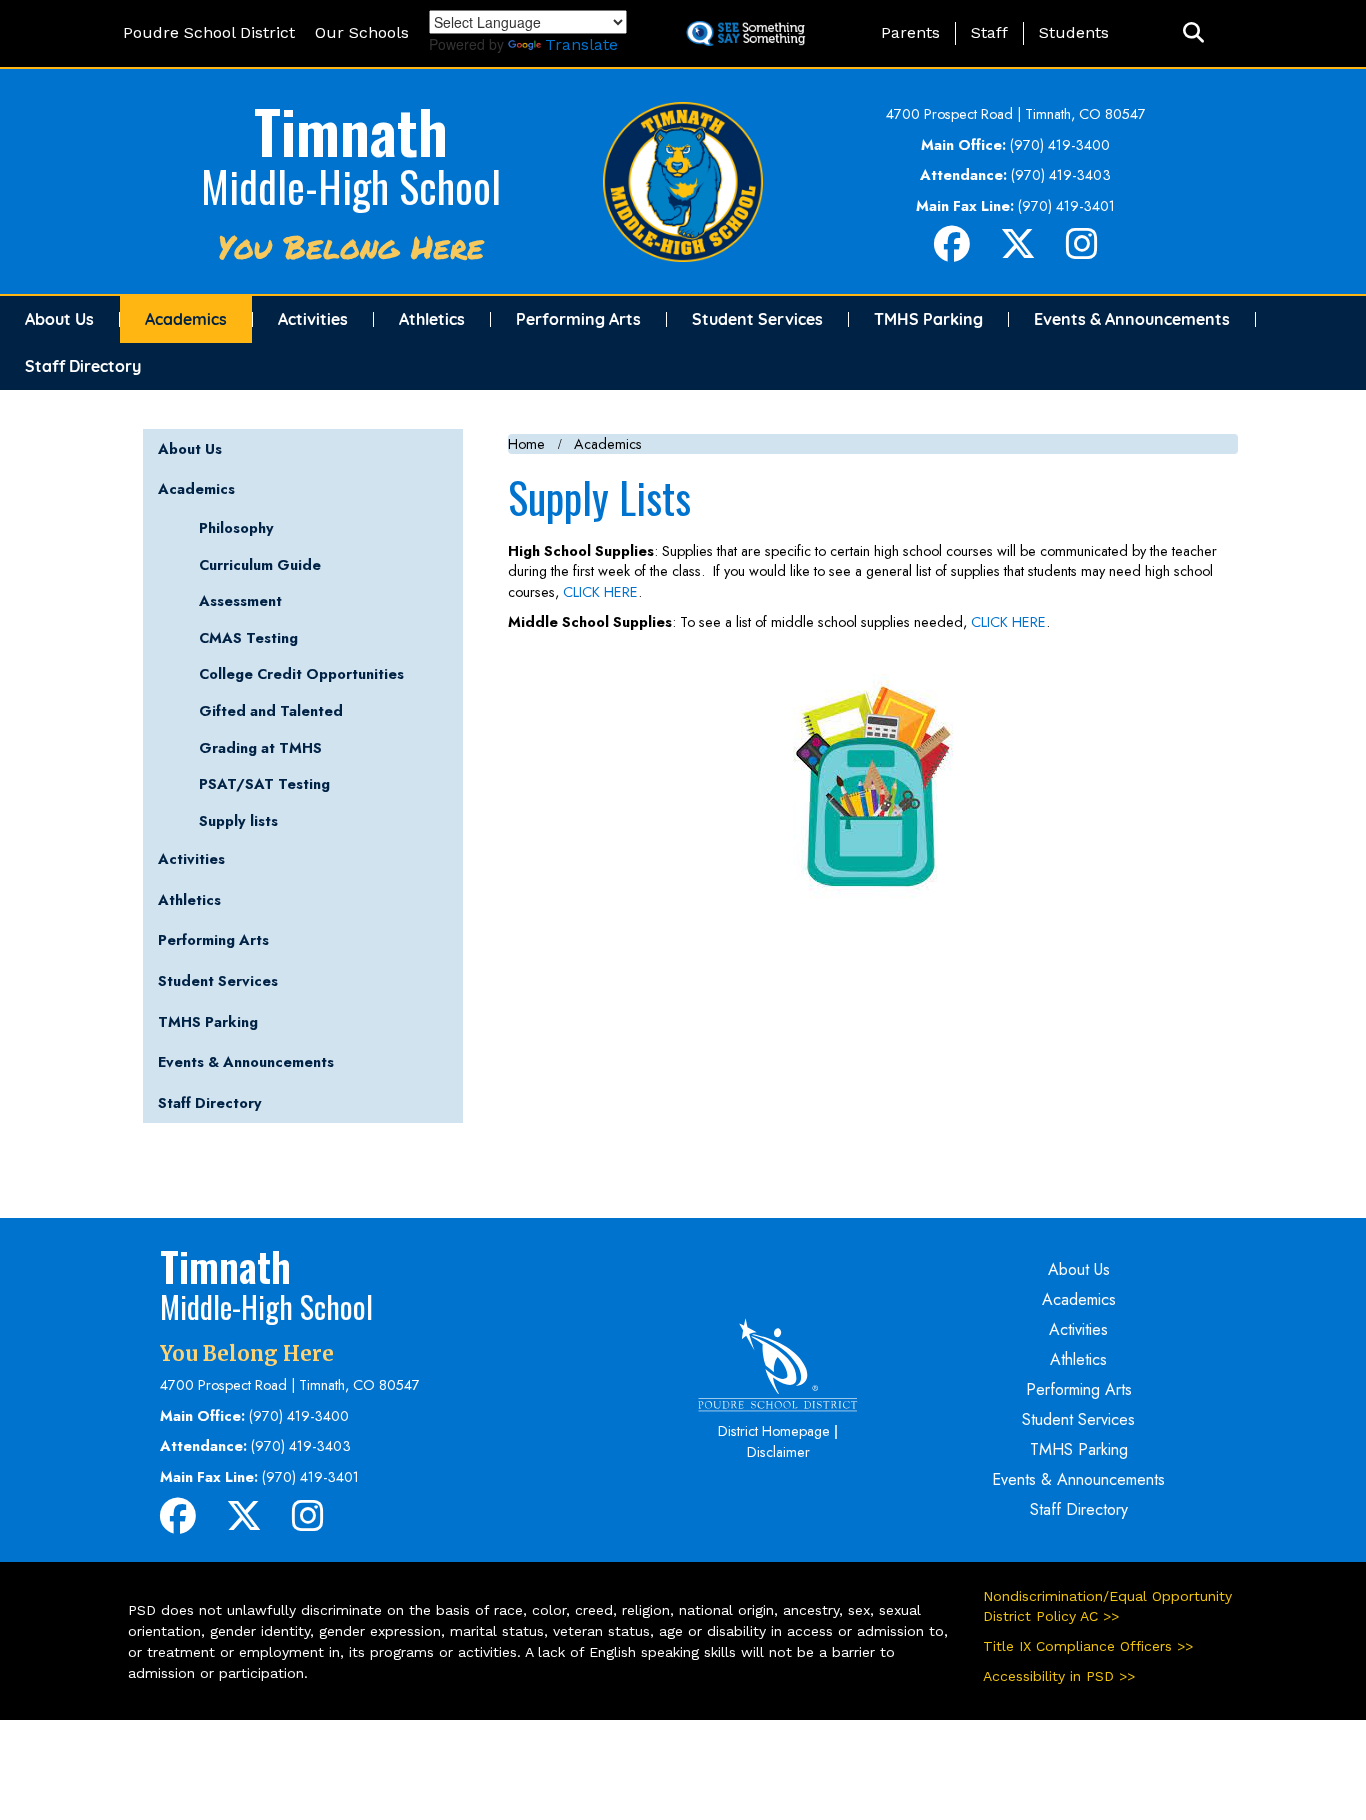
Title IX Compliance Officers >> (1088, 1646)
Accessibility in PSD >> (1059, 1676)
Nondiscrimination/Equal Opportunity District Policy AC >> (1107, 1606)
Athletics (432, 319)
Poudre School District (209, 32)
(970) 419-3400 (1060, 145)
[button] (1193, 33)
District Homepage (774, 1431)
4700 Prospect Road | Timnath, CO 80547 (1016, 114)
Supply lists (238, 821)
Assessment (240, 601)
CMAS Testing (248, 638)
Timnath (351, 129)
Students (1074, 32)
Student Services (757, 319)
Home (526, 444)
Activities (313, 319)
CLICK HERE (600, 592)
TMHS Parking (928, 319)
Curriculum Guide (260, 565)
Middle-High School (351, 186)
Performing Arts (578, 319)
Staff (989, 32)
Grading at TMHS (260, 748)
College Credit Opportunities (301, 674)
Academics (186, 319)
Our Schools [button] (362, 32)
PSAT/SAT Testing (264, 784)
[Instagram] (1082, 252)
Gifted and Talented (271, 711)
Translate (581, 44)
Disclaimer (778, 1452)
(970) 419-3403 (1061, 175)
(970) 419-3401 (1066, 206)
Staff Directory (83, 366)
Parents (910, 32)
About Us (59, 319)
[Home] (683, 180)
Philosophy (236, 528)
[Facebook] (952, 252)
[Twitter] (1018, 252)
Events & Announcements (1132, 319)
